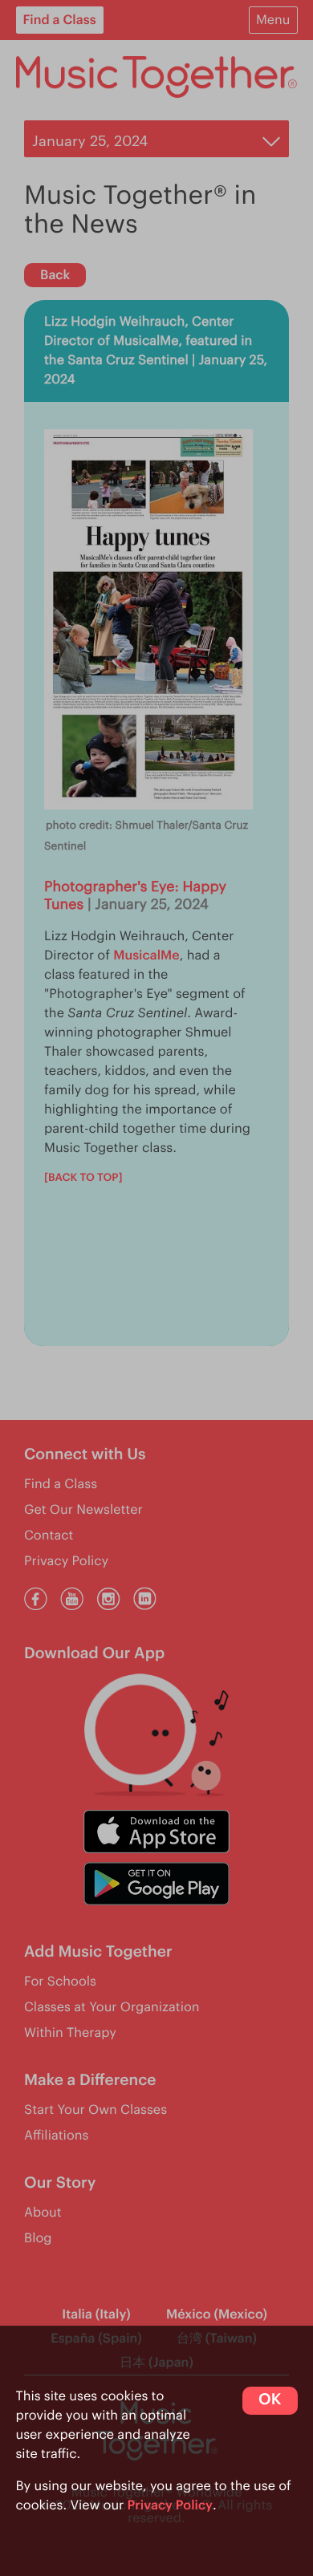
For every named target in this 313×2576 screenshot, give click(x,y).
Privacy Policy (171, 2505)
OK (270, 2400)
